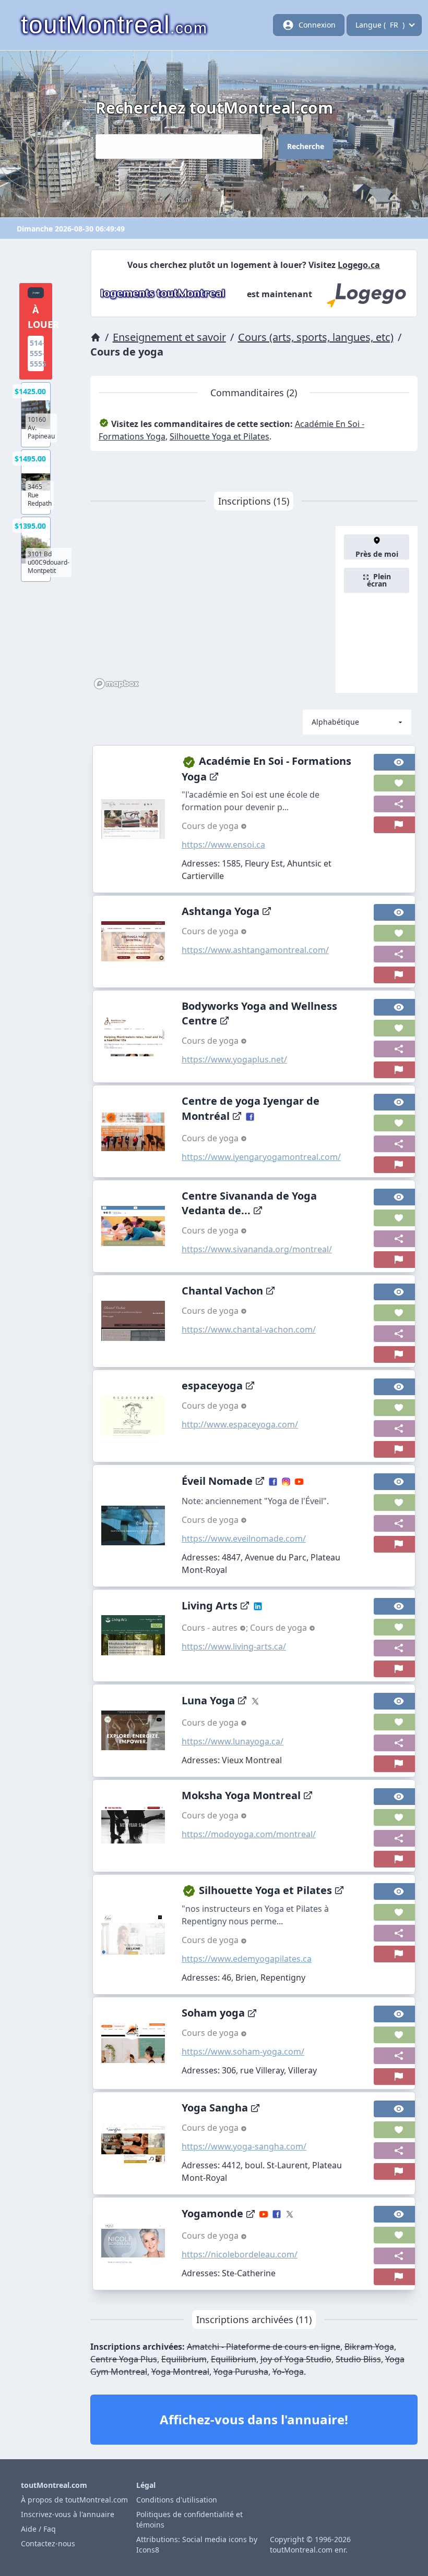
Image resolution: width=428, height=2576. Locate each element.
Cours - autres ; (216, 1628)
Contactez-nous (48, 2543)
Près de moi (377, 554)
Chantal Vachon (222, 1291)
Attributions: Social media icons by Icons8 (197, 2544)
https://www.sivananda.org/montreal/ (257, 1249)
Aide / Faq (38, 2529)
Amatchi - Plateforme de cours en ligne (264, 2347)
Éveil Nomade (217, 1481)
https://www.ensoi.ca (223, 845)
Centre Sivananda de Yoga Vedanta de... (249, 1203)
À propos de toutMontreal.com (74, 2500)
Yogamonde (212, 2213)
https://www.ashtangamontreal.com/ (255, 950)
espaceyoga (212, 1385)
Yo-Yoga (288, 2372)
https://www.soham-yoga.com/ (243, 2052)
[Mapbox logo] (116, 684)
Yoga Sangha (215, 2108)
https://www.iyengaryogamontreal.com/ (261, 1157)
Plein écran (379, 580)
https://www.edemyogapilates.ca (247, 1959)
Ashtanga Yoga (221, 911)
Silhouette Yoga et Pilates (219, 436)
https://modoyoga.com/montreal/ (249, 1834)
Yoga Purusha (241, 2372)
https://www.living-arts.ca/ (234, 1646)
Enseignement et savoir (169, 337)
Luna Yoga (208, 1700)
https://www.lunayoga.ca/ (233, 1741)
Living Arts (210, 1606)
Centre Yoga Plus (124, 2359)
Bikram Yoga (369, 2347)
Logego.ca (359, 265)
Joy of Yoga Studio (296, 2359)
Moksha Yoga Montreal (241, 1795)
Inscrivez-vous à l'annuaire (68, 2514)
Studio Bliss (358, 2359)
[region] (213, 609)
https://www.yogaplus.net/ (234, 1059)
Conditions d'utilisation (177, 2500)
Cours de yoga (211, 826)
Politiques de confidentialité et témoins (189, 2519)
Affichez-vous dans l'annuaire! (254, 2419)
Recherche (306, 146)
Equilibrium (184, 2359)
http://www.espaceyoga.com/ (240, 1424)
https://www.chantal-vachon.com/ (249, 1329)
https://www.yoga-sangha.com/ (244, 2146)
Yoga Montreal (180, 2372)
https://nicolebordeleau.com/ (240, 2254)
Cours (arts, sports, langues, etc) (316, 337)
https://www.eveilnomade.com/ (244, 1539)
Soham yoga (213, 2013)
